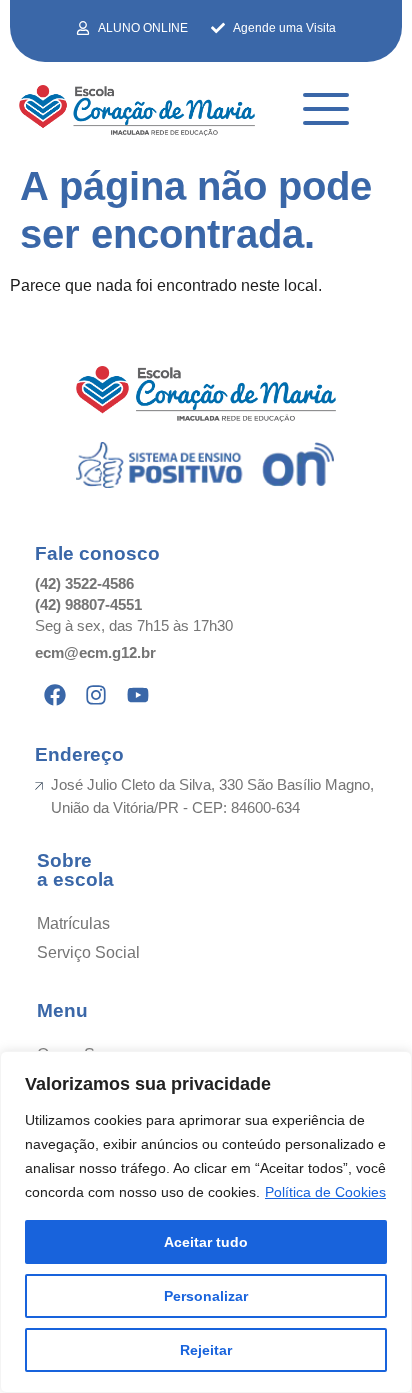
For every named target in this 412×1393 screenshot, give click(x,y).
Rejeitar (206, 1350)
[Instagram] (97, 695)
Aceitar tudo (206, 1242)
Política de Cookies (325, 1192)
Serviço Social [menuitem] (88, 952)
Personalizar (206, 1296)
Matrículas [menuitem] (73, 923)
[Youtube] (138, 695)
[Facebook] (55, 695)
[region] (206, 1222)
